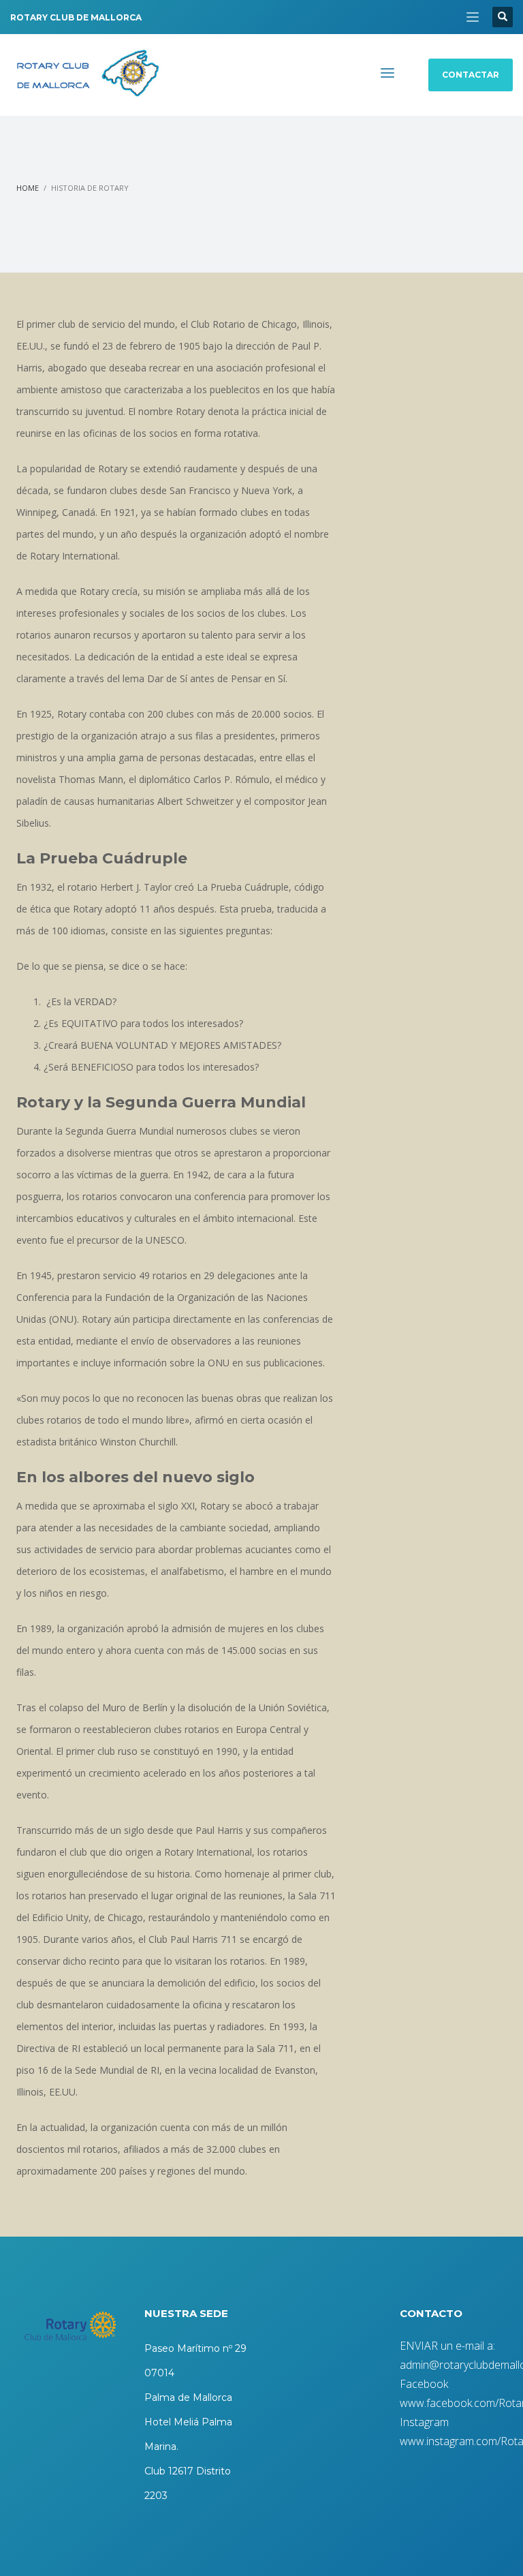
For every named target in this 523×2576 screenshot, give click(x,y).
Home (28, 188)
